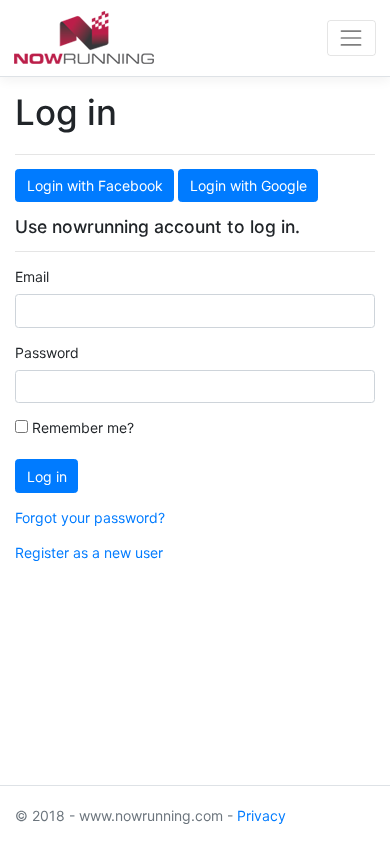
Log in (47, 476)
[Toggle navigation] (351, 37)
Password (47, 352)
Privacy (261, 815)
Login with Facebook (95, 185)
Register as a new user (89, 552)
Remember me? (81, 427)
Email (32, 276)
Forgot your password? (90, 517)
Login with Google (248, 185)
